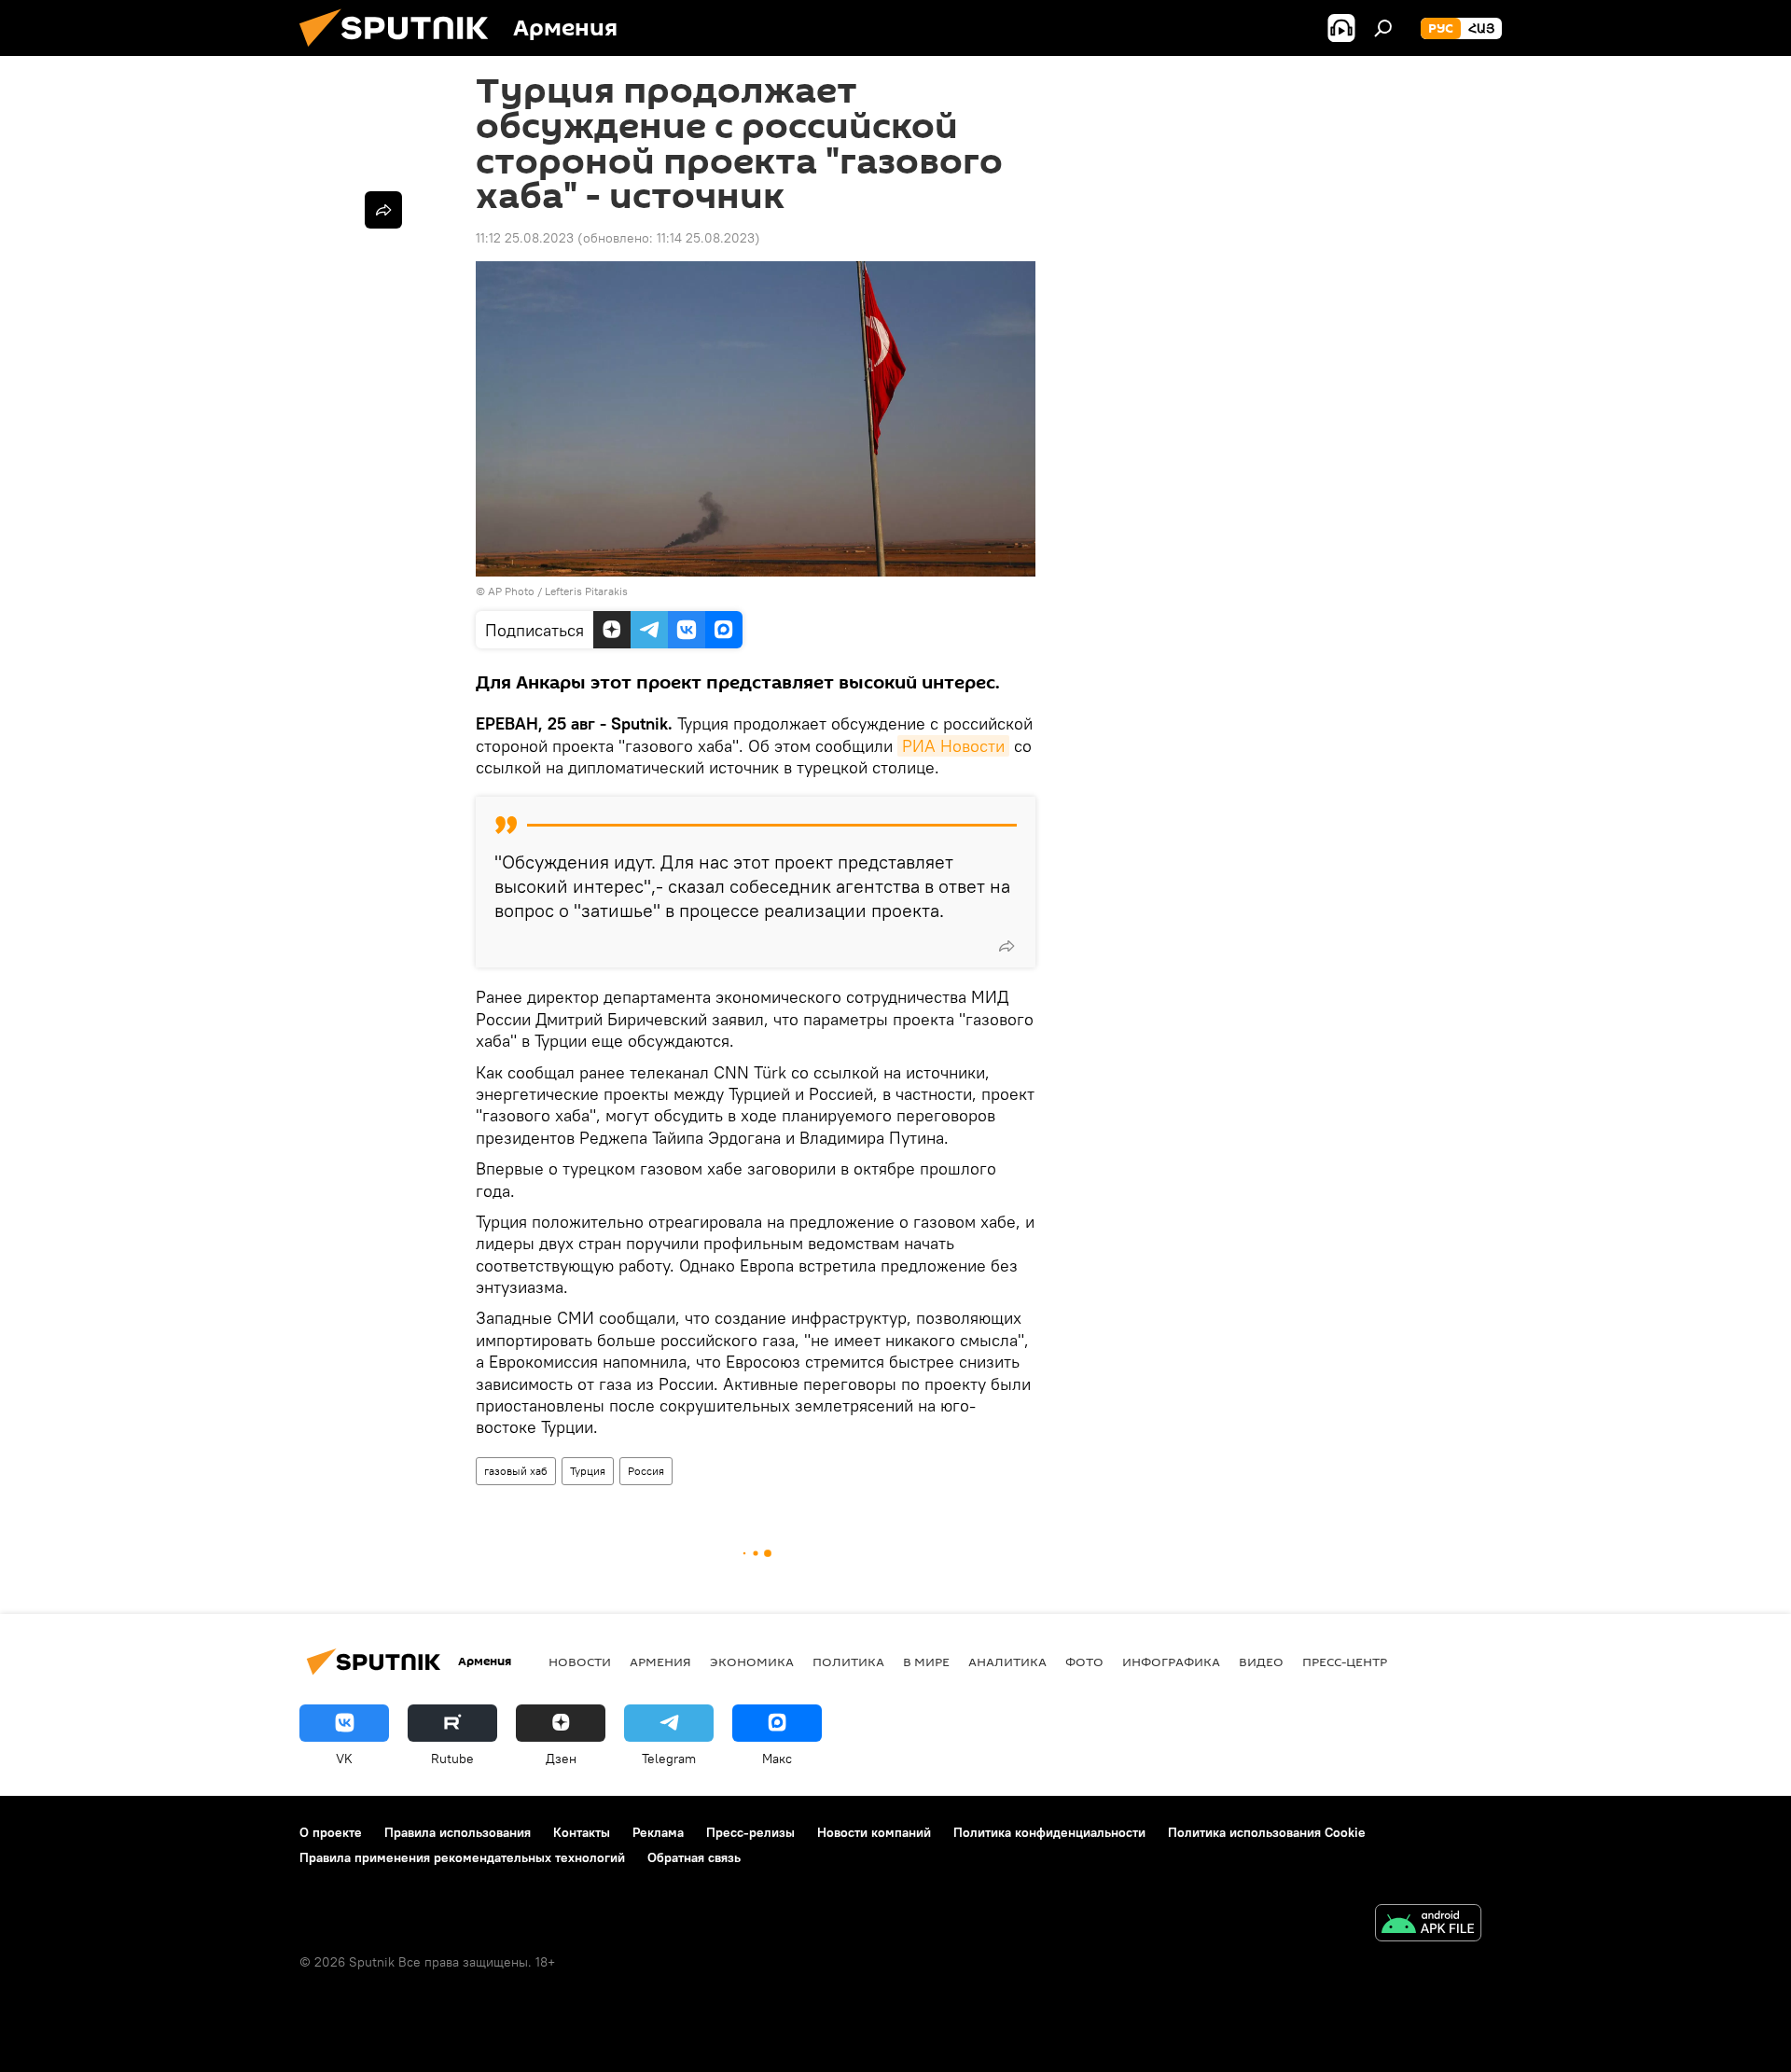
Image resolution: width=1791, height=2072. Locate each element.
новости (580, 1662)
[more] (1007, 946)
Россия (646, 1471)
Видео (1261, 1662)
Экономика (752, 1662)
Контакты (582, 1832)
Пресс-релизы (750, 1832)
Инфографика (1171, 1662)
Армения (660, 1662)
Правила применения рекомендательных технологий (462, 1857)
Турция (588, 1471)
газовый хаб (516, 1471)
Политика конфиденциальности (1049, 1832)
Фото (1084, 1662)
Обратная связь (694, 1857)
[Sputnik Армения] (401, 51)
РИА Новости (953, 746)
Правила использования (458, 1832)
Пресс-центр (1345, 1662)
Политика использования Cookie (1267, 1832)
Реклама (658, 1832)
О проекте (331, 1832)
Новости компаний (874, 1832)
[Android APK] (1428, 1925)
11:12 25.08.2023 (525, 238)
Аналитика (1007, 1662)
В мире (926, 1662)
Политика (848, 1662)
